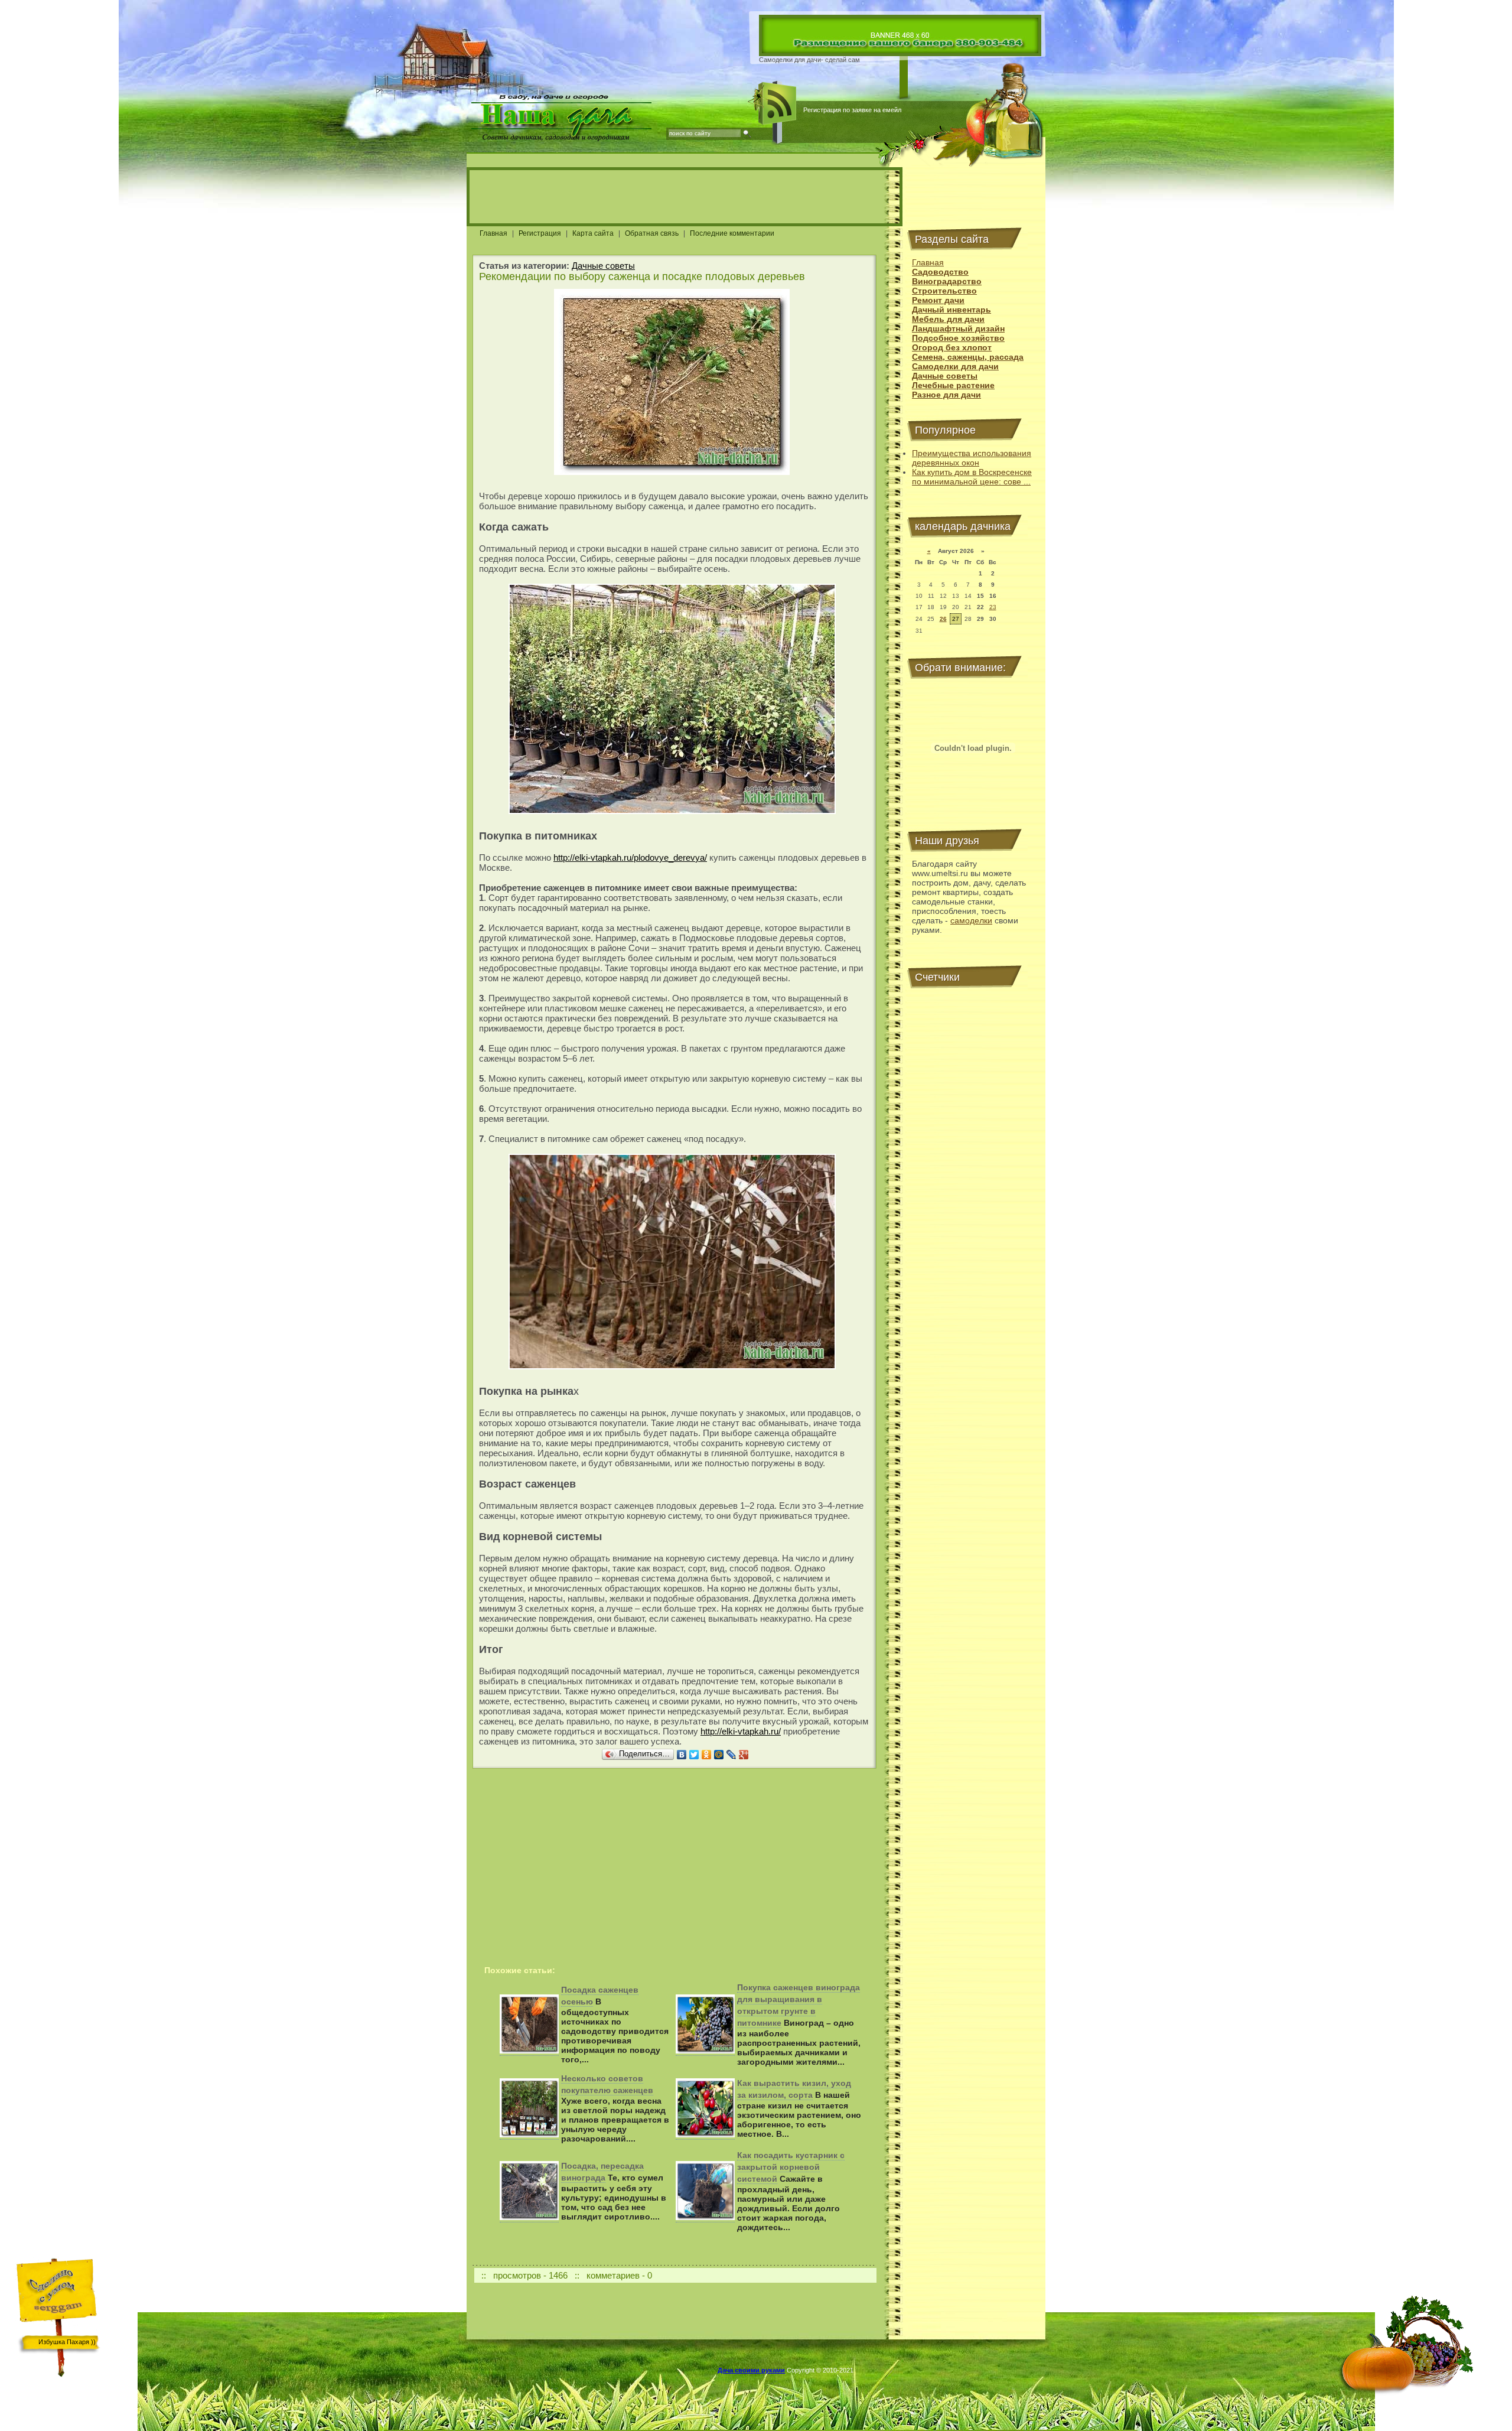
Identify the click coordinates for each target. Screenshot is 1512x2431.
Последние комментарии (732, 233)
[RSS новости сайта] (778, 103)
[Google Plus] (744, 1755)
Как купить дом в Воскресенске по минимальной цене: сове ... (972, 477)
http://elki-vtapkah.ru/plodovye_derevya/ (630, 857)
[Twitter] (694, 1755)
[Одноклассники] (707, 1755)
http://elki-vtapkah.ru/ (741, 1731)
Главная (493, 233)
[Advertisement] (685, 197)
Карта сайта (593, 233)
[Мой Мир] (719, 1755)
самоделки (971, 920)
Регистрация (540, 233)
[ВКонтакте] (682, 1755)
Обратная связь (652, 233)
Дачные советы (603, 266)
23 (993, 607)
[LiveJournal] (731, 1755)
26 (943, 619)
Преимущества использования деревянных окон (972, 458)
